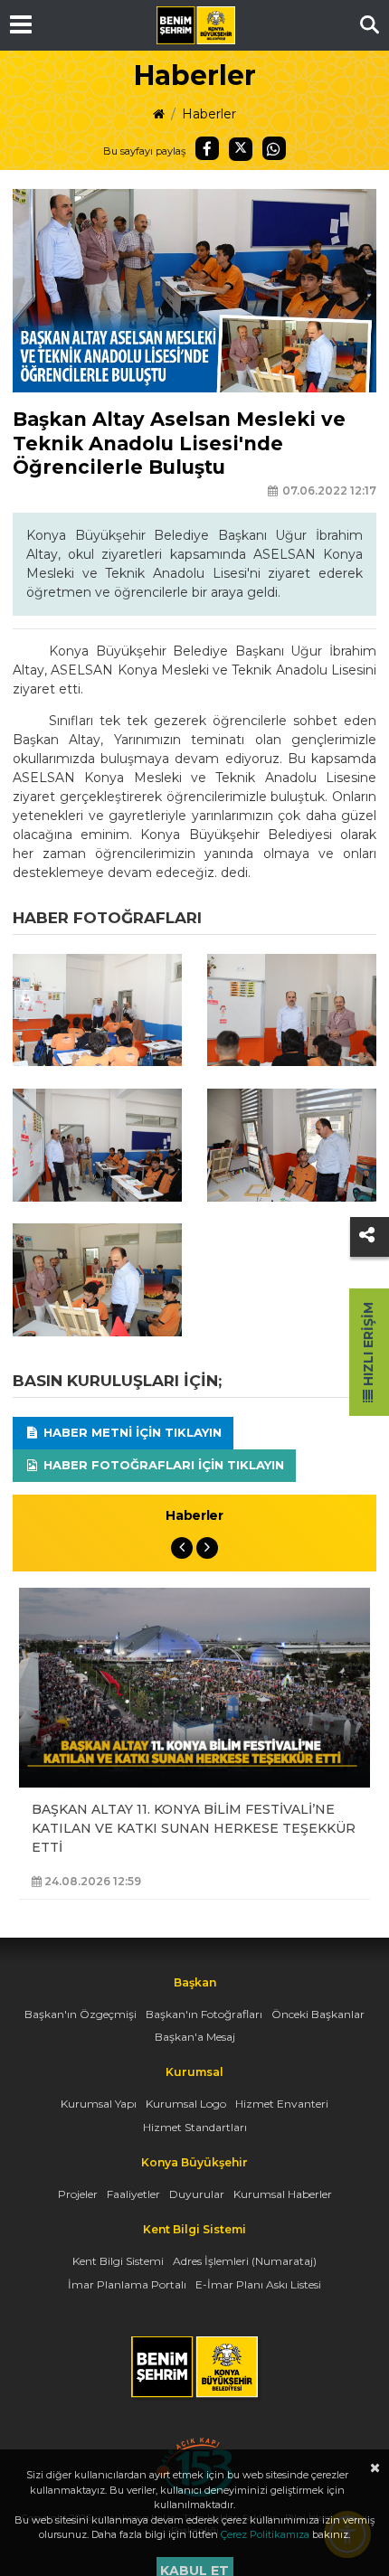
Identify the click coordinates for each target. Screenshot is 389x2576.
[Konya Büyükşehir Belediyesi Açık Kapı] (194, 2446)
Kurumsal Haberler (283, 2194)
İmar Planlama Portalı (127, 2284)
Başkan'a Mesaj (195, 2037)
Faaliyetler (133, 2194)
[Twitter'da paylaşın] (241, 149)
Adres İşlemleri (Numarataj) (245, 2261)
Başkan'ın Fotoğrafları (204, 2014)
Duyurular (197, 2194)
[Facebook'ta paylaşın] (207, 148)
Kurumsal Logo (186, 2104)
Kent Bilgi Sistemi (118, 2261)
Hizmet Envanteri (282, 2104)
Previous (182, 1548)
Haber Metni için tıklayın (131, 1432)
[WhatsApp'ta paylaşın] (274, 148)
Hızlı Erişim (368, 1346)
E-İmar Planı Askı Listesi (258, 2284)
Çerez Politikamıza (265, 2534)
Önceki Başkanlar (318, 2014)
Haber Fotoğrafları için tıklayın (162, 1465)
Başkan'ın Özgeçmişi (81, 2014)
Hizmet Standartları (195, 2127)
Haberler (209, 114)
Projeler (78, 2194)
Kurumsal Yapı (99, 2104)
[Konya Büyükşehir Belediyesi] (195, 25)
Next (207, 1548)
